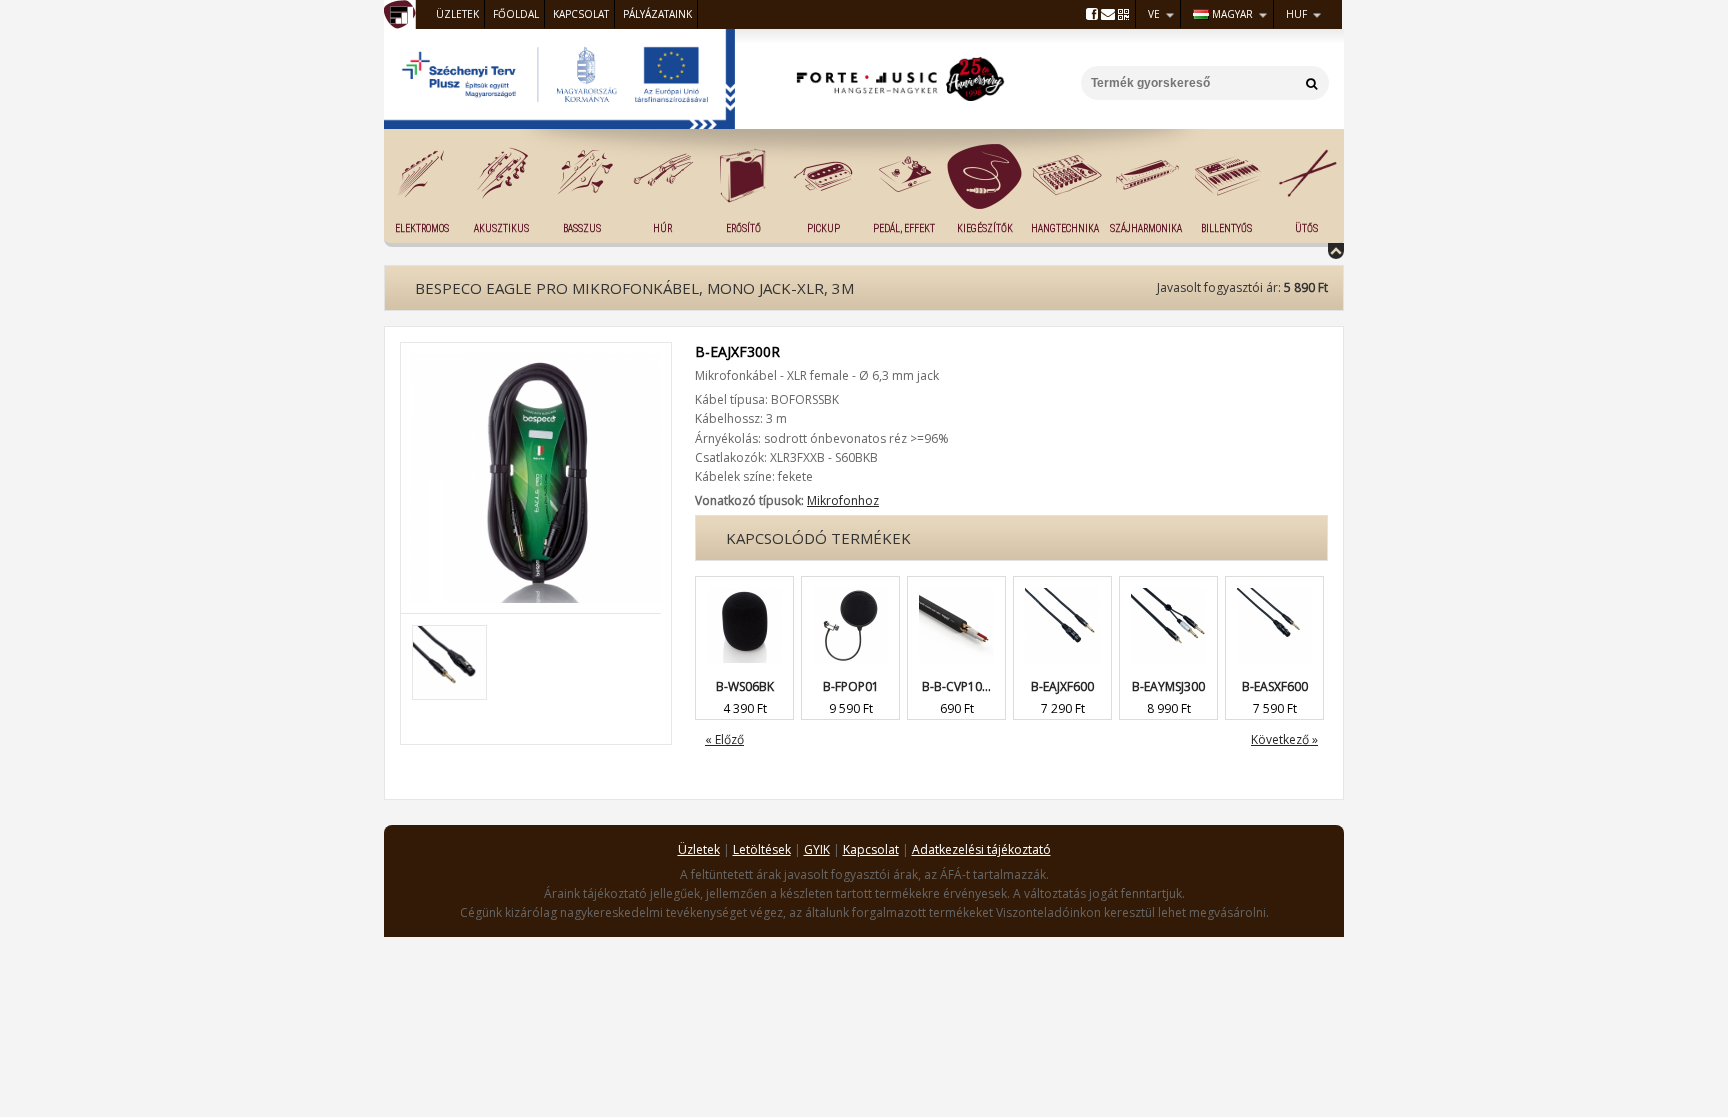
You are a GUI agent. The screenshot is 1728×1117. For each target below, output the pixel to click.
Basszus (582, 228)
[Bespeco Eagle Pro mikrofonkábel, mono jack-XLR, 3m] (536, 361)
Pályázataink (657, 14)
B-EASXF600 (1275, 686)
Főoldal (516, 14)
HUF (1296, 14)
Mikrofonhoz (843, 500)
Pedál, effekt (904, 228)
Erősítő (743, 228)
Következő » (1284, 739)
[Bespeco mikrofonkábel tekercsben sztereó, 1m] (956, 586)
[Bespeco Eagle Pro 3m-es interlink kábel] (1168, 586)
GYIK (817, 849)
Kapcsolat (581, 14)
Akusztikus (501, 228)
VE (1154, 14)
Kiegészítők (985, 228)
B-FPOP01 (851, 686)
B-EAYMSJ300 (1168, 686)
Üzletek (457, 14)
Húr (662, 228)
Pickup (823, 228)
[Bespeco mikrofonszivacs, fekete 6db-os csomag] (744, 586)
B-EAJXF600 (1062, 686)
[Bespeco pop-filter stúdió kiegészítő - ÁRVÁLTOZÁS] (850, 586)
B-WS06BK (745, 686)
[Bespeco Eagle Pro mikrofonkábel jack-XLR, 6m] (1274, 586)
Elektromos (422, 228)
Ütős (1306, 228)
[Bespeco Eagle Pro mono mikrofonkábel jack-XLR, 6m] (1062, 586)
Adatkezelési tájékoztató (981, 849)
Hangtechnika (1065, 228)
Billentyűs (1226, 228)
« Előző (724, 739)
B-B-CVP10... (956, 686)
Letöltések (762, 849)
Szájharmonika (1146, 228)
